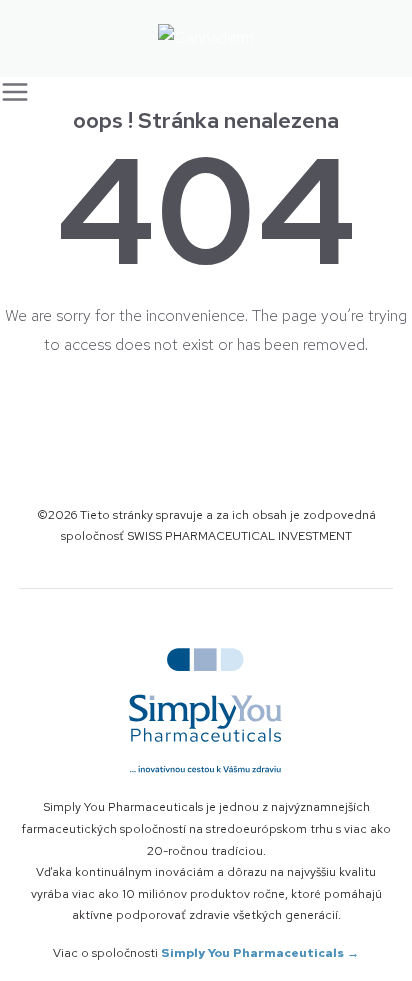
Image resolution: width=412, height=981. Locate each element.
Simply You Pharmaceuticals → (260, 953)
